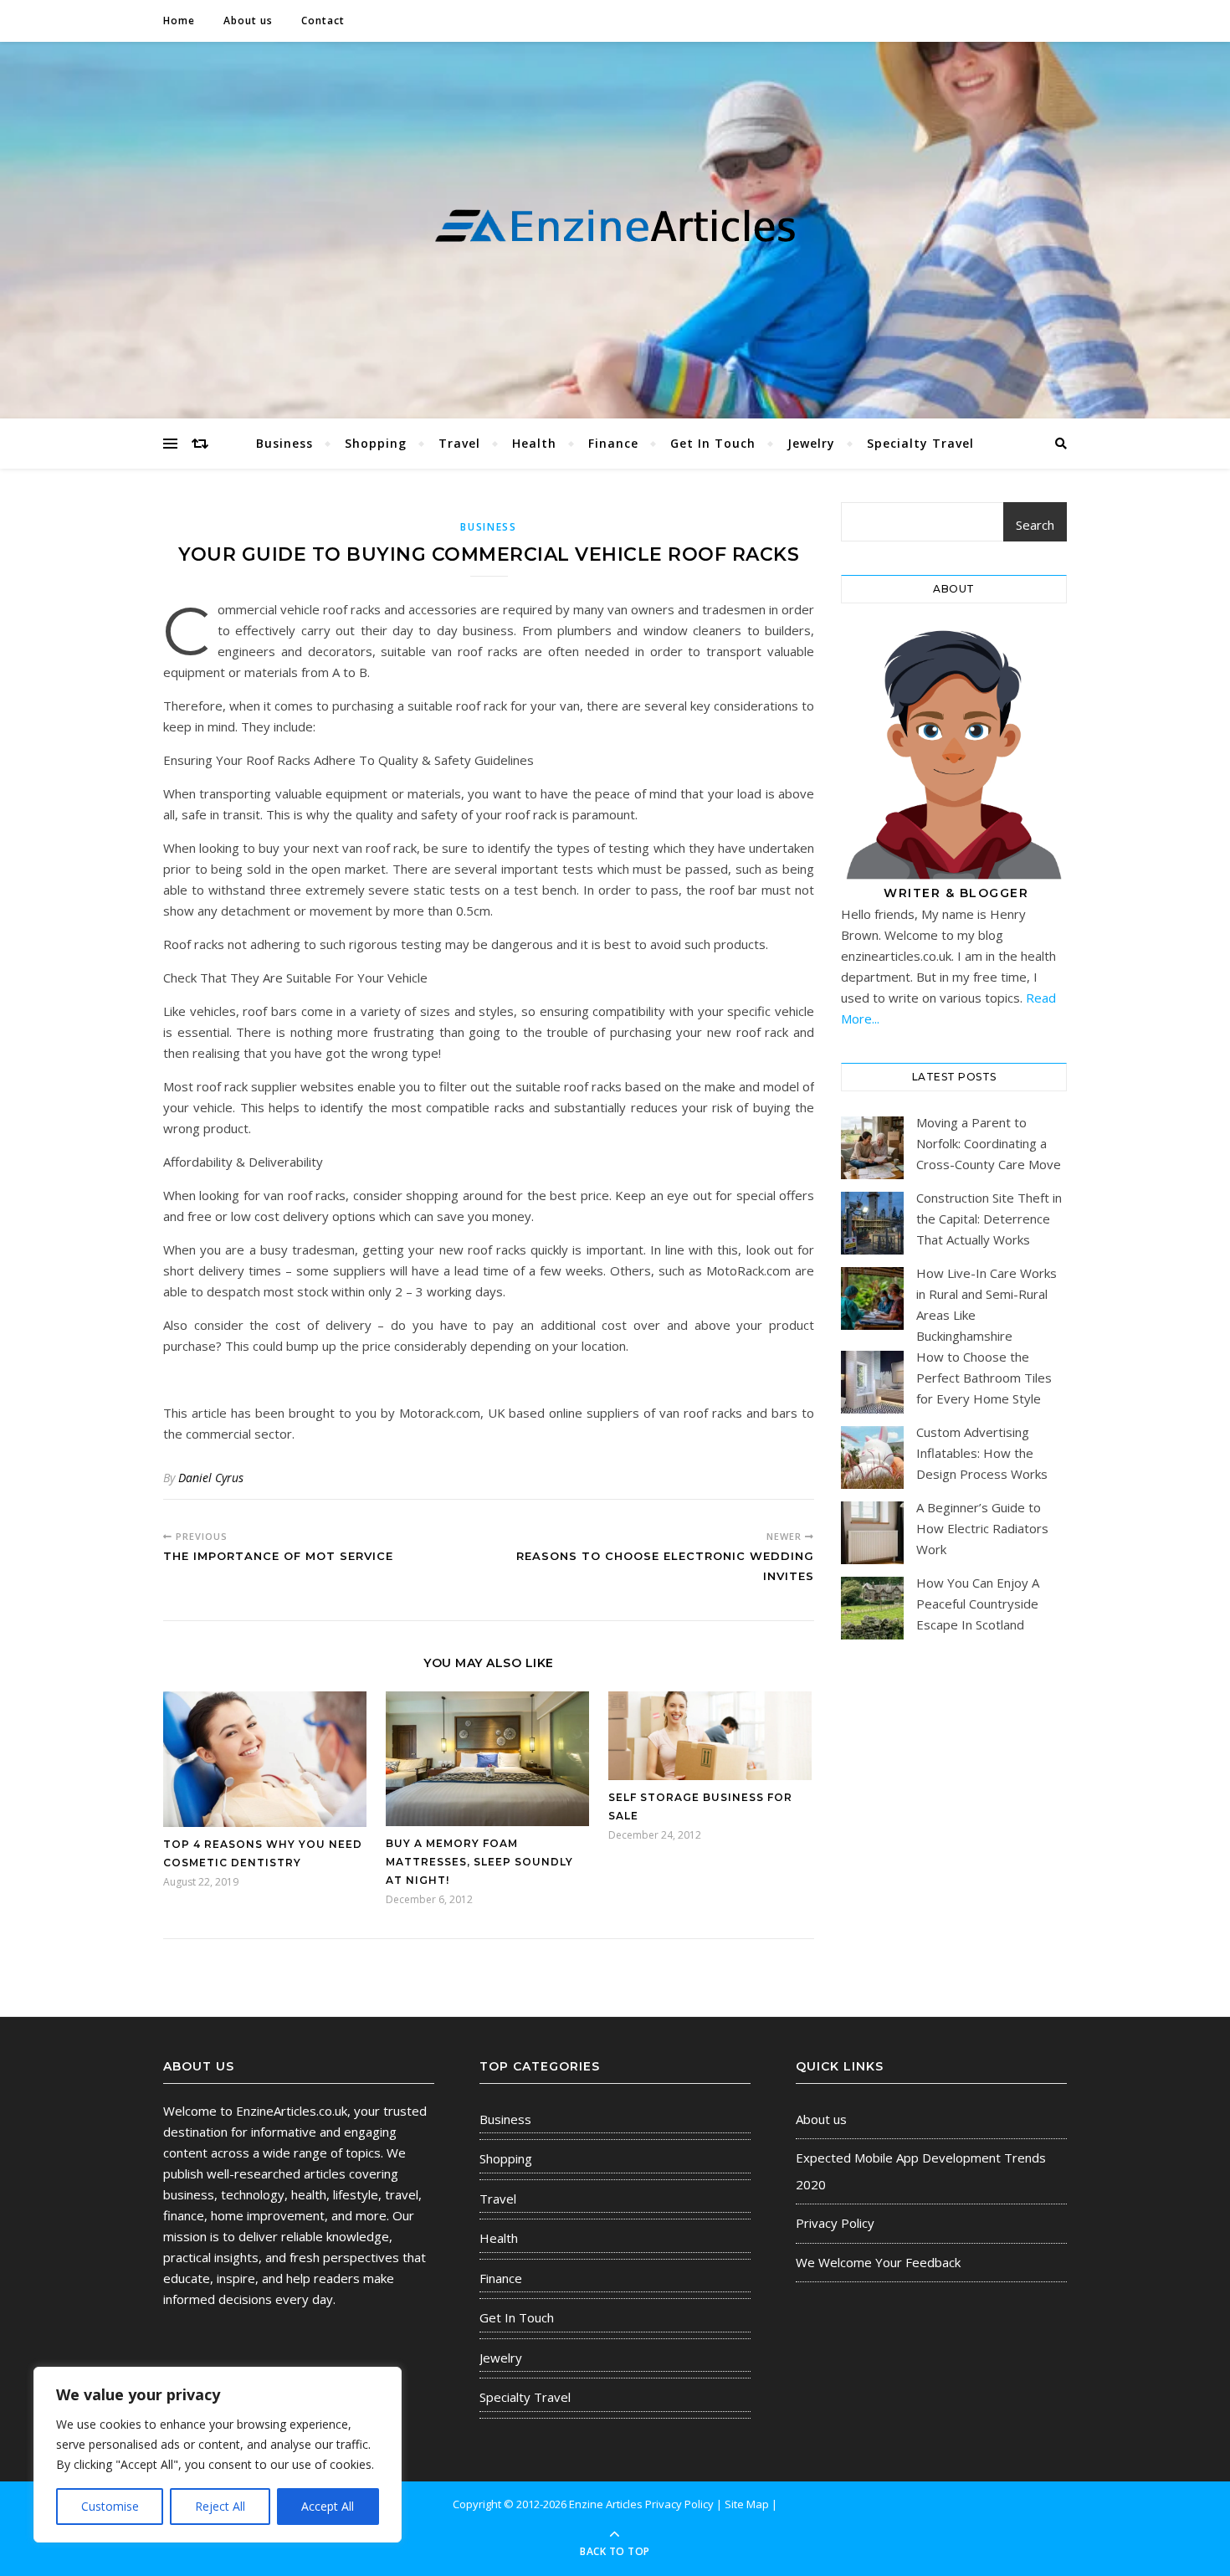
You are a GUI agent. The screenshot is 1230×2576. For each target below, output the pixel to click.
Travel (459, 443)
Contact (323, 21)
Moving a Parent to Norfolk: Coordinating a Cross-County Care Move (989, 1143)
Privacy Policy (835, 2223)
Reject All (220, 2506)
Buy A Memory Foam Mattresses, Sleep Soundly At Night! (479, 1862)
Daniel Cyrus (211, 1478)
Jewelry (811, 443)
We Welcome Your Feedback (878, 2262)
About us (248, 21)
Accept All (328, 2506)
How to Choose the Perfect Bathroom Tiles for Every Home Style (984, 1378)
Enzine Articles (607, 2504)
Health (534, 443)
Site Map (747, 2504)
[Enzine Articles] (615, 226)
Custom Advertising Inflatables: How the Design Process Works (982, 1453)
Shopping (376, 443)
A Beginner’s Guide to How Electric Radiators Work (982, 1528)
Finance (613, 443)
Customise (110, 2506)
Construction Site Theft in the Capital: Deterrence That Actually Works (989, 1219)
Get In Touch (713, 443)
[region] (218, 2455)
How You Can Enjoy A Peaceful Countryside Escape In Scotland (978, 1604)
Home (179, 21)
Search (1035, 525)
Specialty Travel (920, 443)
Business (284, 443)
